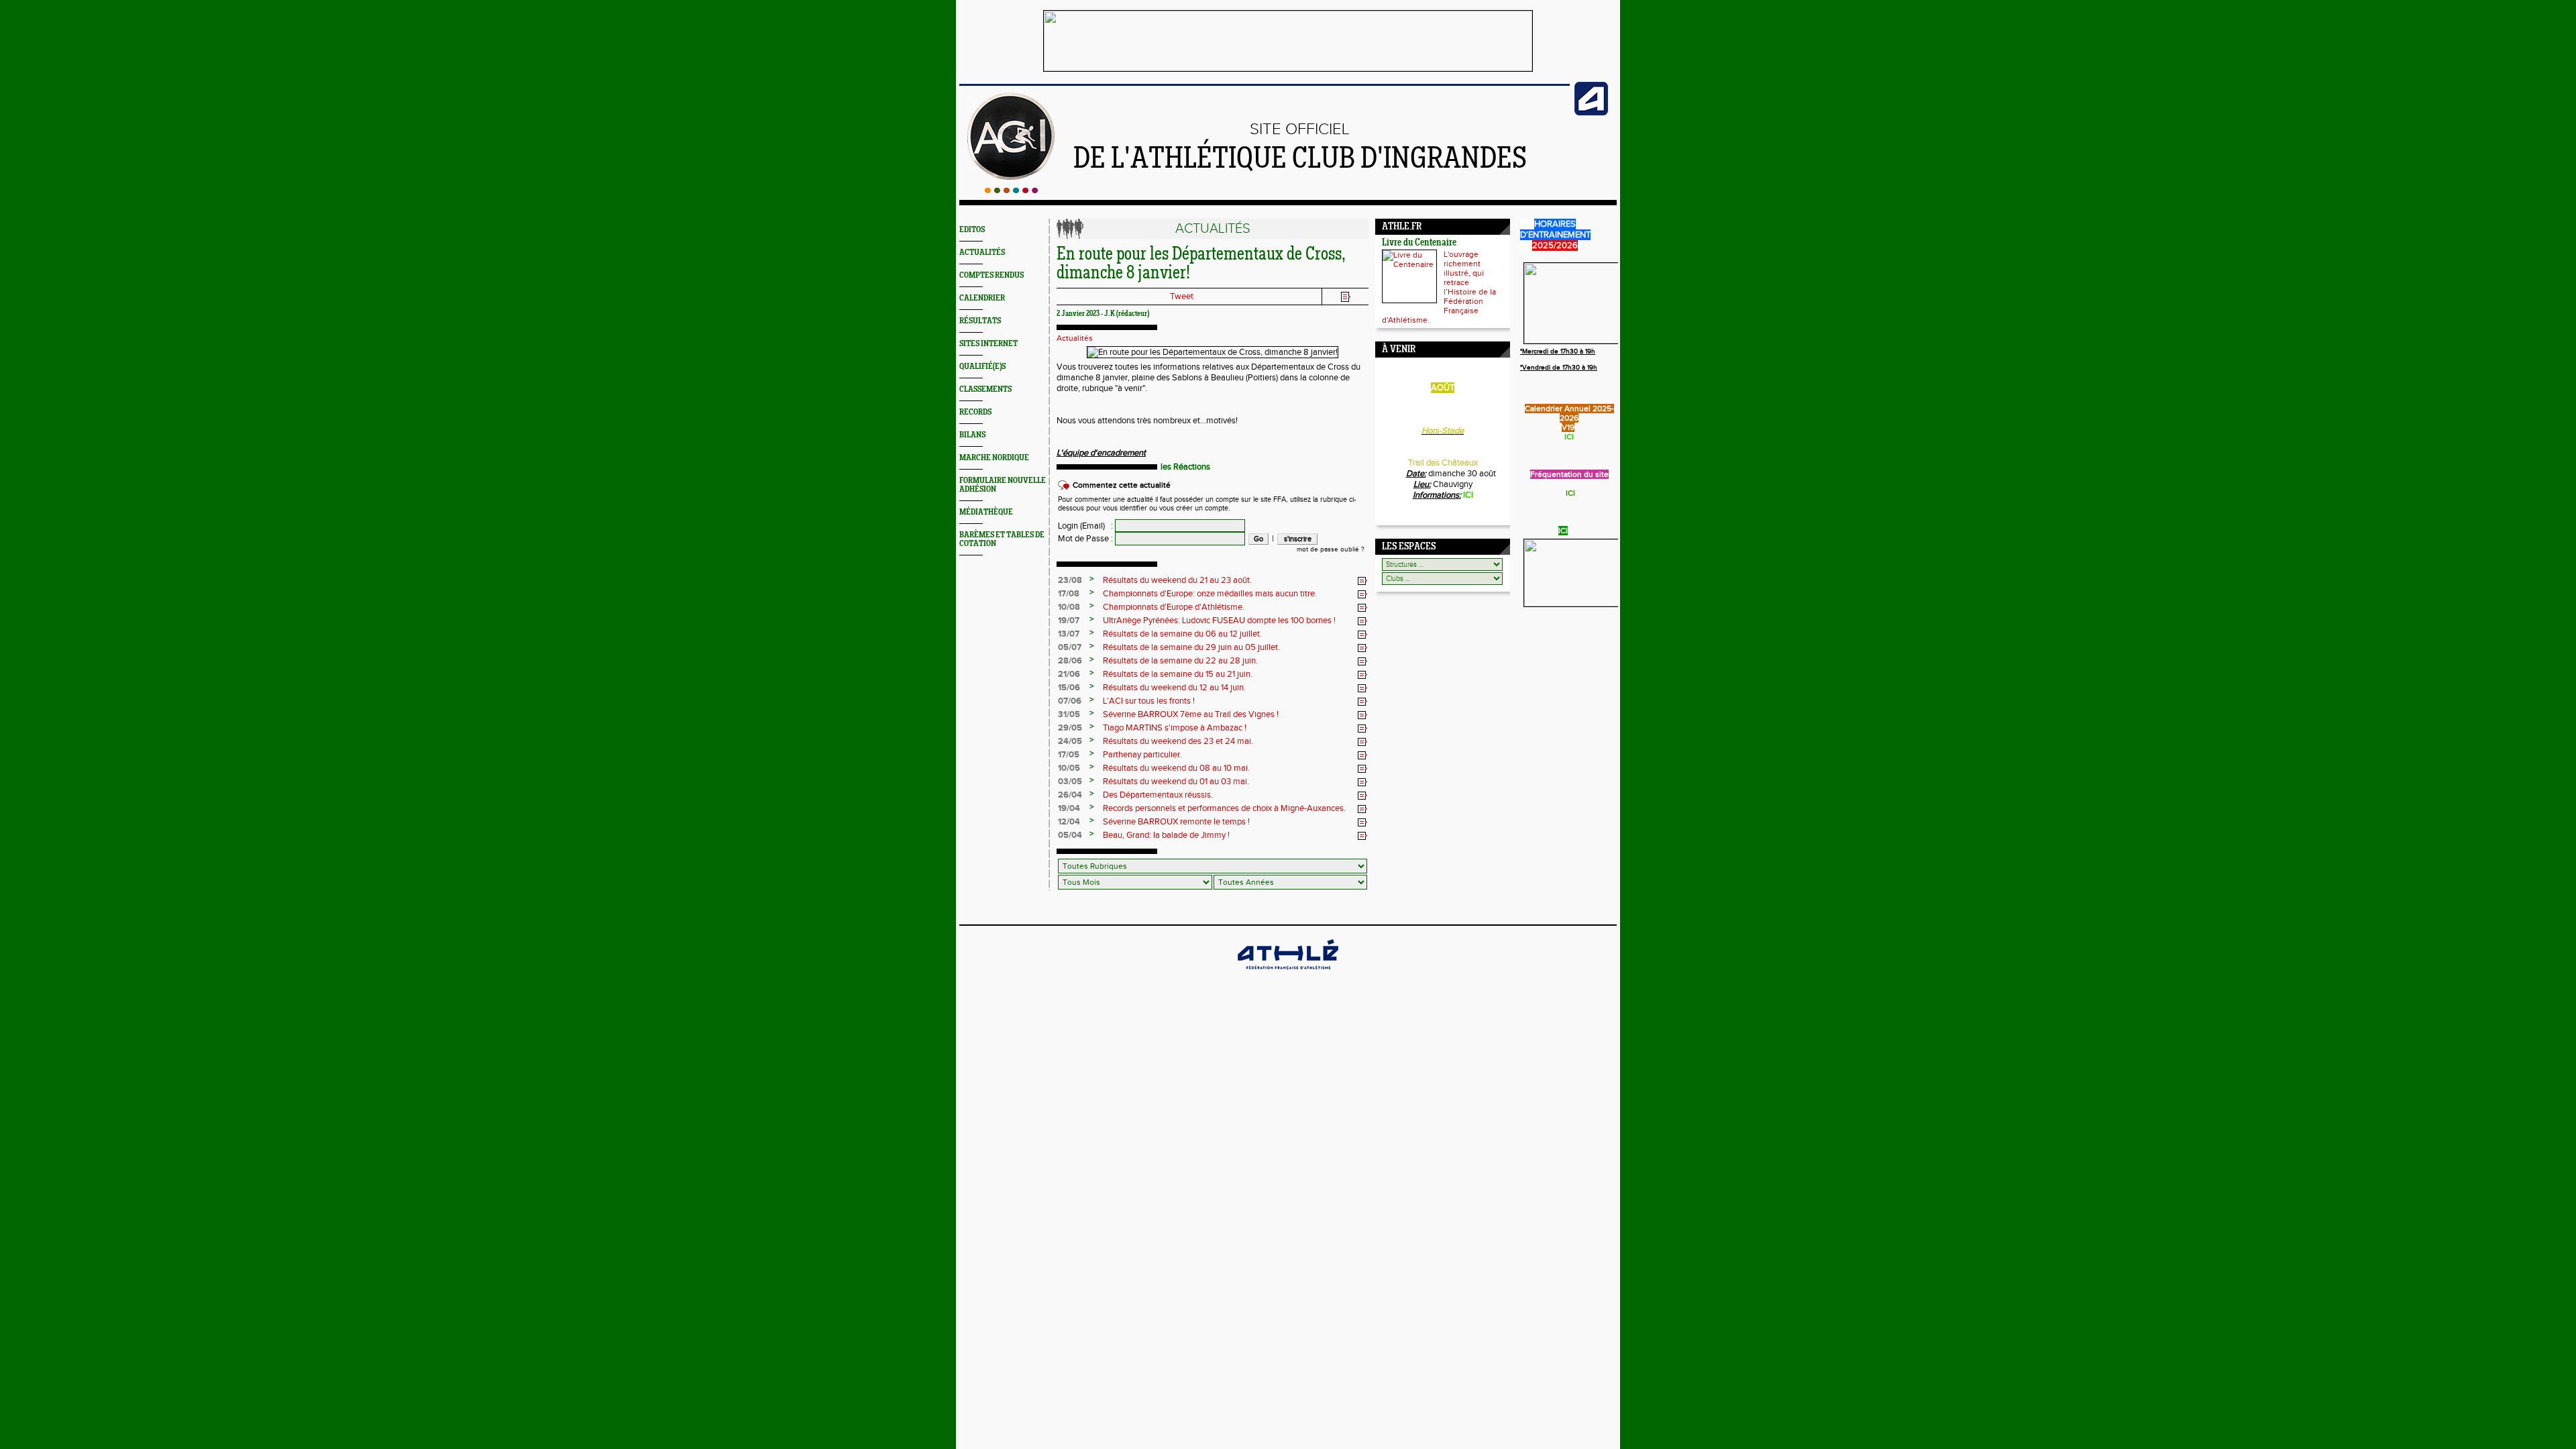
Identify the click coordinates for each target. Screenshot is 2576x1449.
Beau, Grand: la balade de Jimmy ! (1166, 835)
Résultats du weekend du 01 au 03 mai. (1176, 782)
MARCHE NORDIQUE (994, 458)
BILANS (972, 435)
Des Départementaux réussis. (1158, 795)
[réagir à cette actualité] (1362, 581)
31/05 (1069, 714)
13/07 (1069, 634)
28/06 (1070, 661)
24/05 (1070, 741)
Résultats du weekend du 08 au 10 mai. (1176, 768)
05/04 (1070, 835)
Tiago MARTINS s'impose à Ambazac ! (1175, 728)
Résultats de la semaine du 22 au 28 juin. (1180, 661)
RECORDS (975, 412)
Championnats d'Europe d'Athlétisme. (1174, 607)
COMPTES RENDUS (991, 275)
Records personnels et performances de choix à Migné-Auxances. (1224, 808)
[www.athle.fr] (1591, 113)
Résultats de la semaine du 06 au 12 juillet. (1182, 634)
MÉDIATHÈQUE (986, 512)
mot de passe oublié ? (1331, 549)
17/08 (1069, 594)
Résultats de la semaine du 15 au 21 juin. (1178, 674)
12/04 (1069, 822)
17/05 (1069, 755)
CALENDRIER (982, 298)
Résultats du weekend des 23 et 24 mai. (1178, 741)
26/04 (1070, 795)
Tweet (1182, 297)
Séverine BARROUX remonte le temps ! (1176, 822)
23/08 (1070, 580)
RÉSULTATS (980, 321)
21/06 (1069, 674)
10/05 (1069, 768)
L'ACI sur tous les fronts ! (1149, 701)
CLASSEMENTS (985, 389)
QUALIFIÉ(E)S (982, 367)
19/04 (1069, 808)
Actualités (1075, 338)
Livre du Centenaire (1419, 243)
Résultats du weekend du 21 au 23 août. (1177, 580)
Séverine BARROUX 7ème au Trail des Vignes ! (1191, 714)
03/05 (1070, 782)
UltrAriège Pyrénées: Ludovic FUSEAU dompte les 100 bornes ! (1219, 621)
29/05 (1070, 728)
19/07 (1069, 621)
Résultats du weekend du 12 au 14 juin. (1174, 688)
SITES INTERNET (988, 344)
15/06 (1069, 688)
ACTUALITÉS (982, 253)
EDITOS (972, 230)
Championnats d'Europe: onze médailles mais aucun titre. (1210, 594)
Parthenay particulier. (1142, 755)
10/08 (1069, 607)
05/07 (1070, 647)
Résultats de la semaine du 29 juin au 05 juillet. (1191, 647)
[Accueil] (1011, 191)
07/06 (1070, 701)
